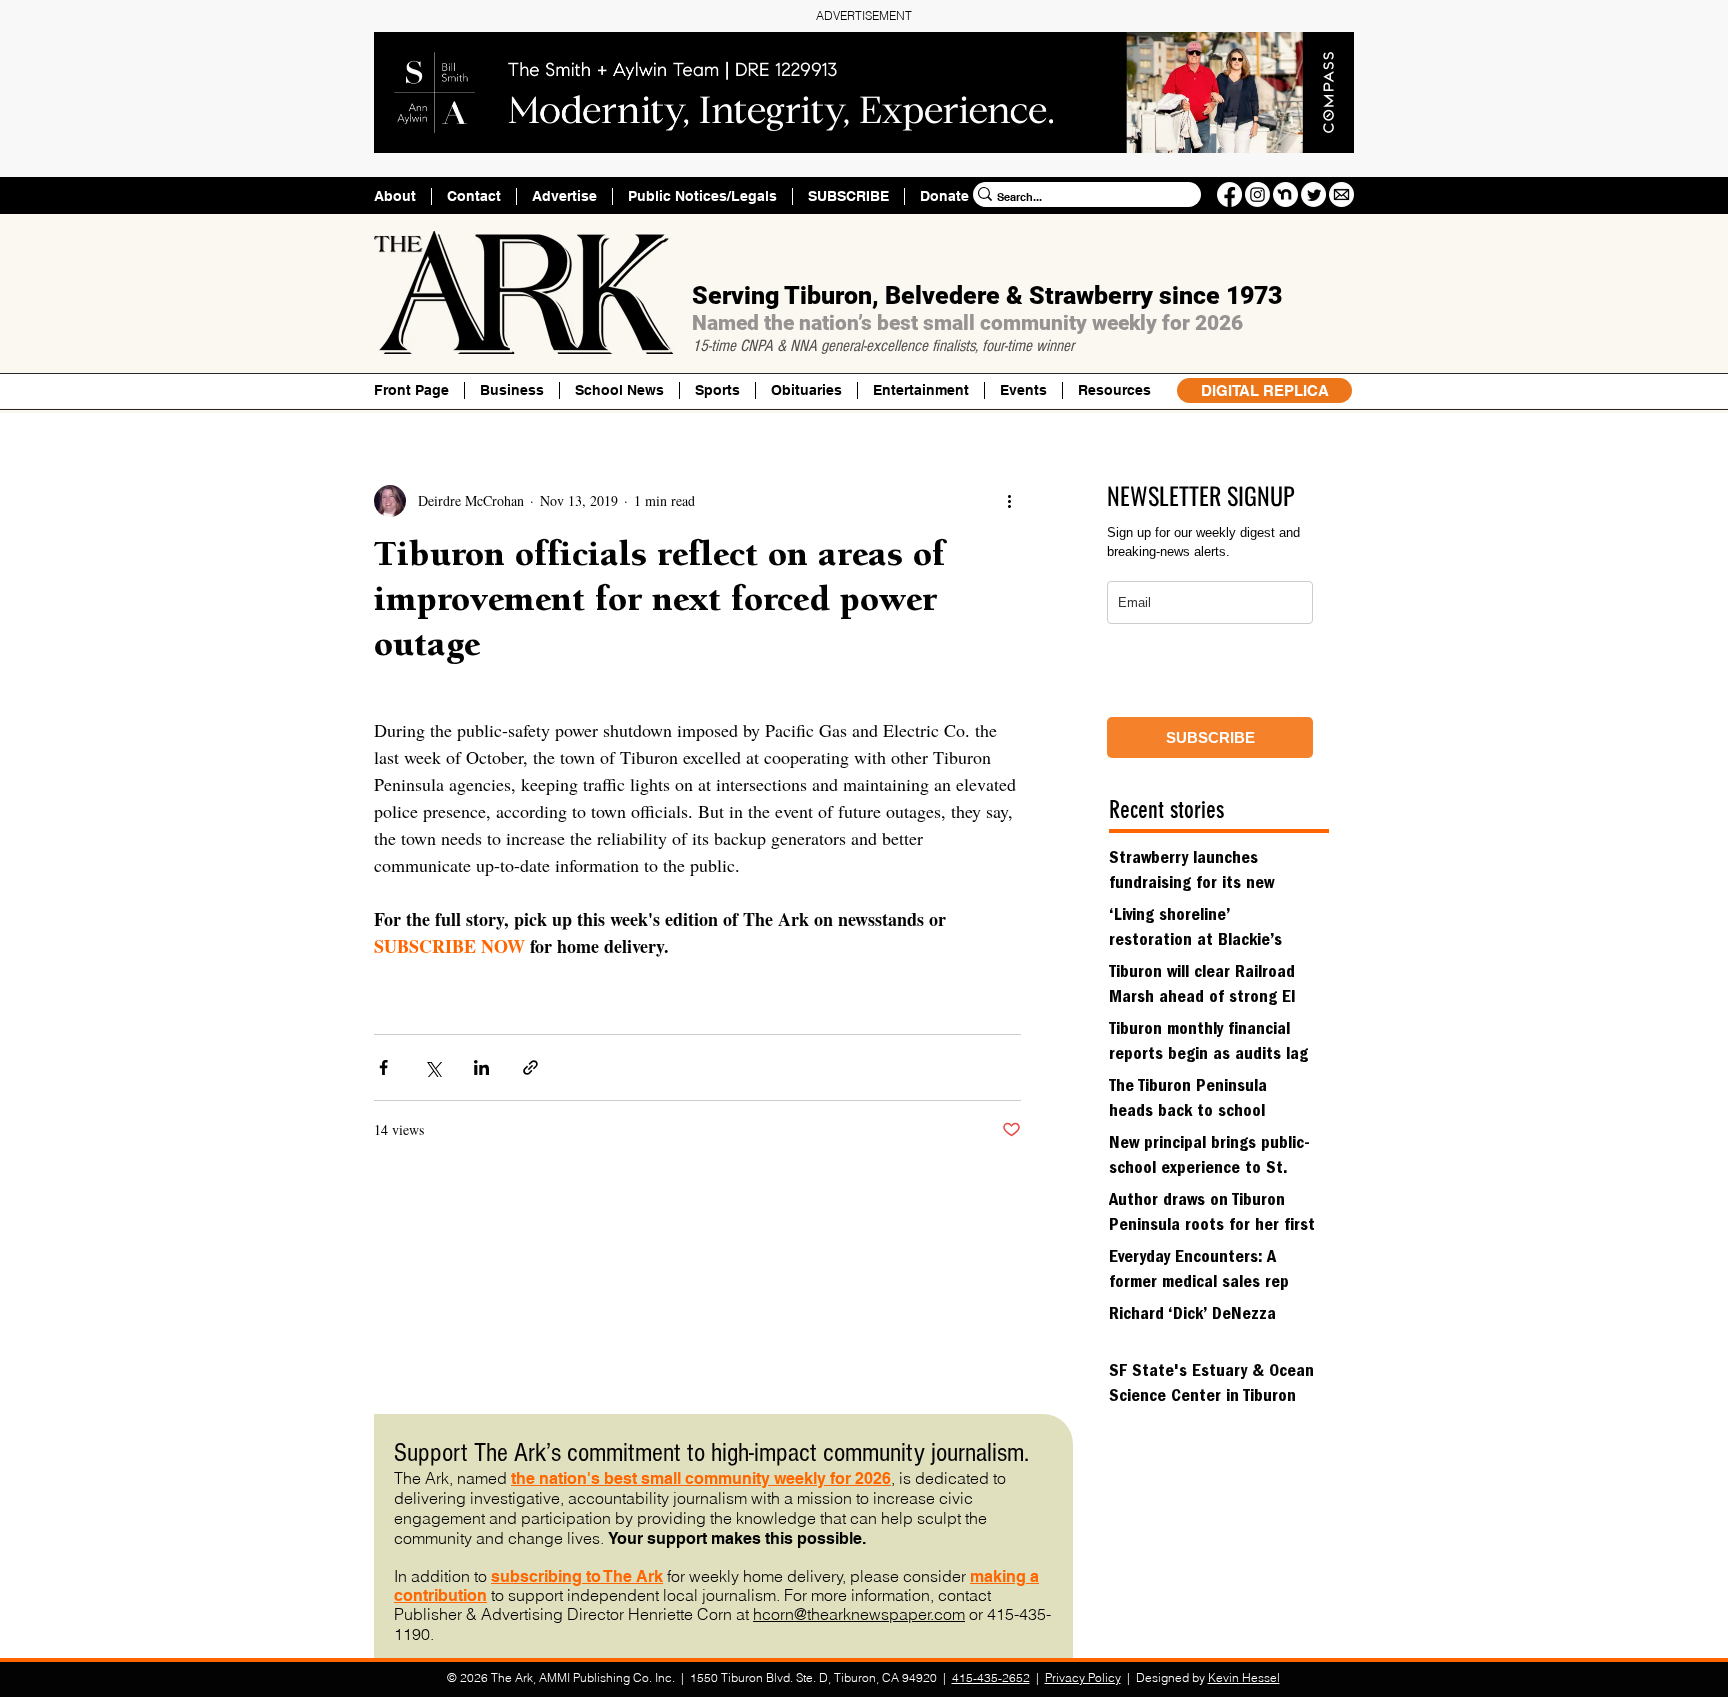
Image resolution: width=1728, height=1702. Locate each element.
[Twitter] (1313, 194)
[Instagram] (1257, 194)
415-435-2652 (991, 1677)
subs (510, 1576)
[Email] (1341, 194)
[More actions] (1009, 501)
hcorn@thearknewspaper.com (859, 1614)
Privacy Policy (1083, 1677)
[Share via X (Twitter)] (432, 1067)
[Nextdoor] (1285, 194)
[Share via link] (530, 1067)
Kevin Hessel (1244, 1677)
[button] (1114, 390)
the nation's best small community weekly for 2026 (701, 1478)
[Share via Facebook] (383, 1067)
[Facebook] (1229, 194)
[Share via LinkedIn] (481, 1067)
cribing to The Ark (596, 1576)
